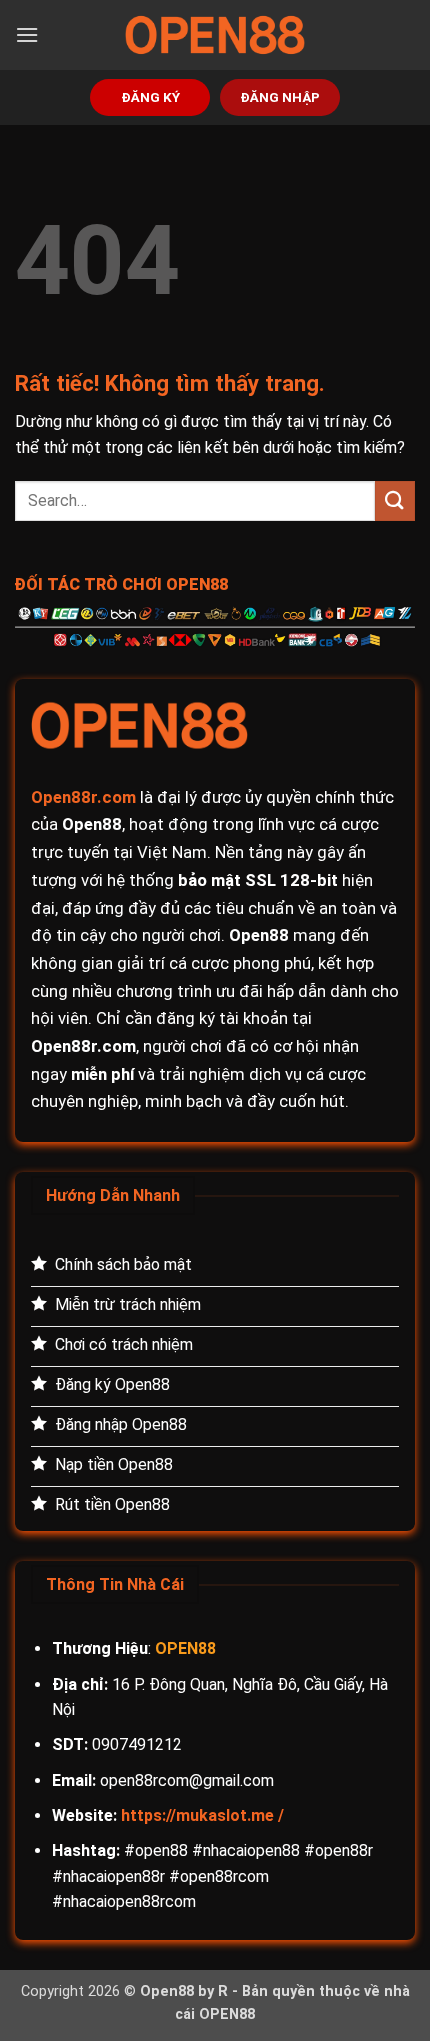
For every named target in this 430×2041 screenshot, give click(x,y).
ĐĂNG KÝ (150, 97)
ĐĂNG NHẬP (280, 97)
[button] (27, 34)
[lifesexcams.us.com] (215, 35)
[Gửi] (395, 500)
